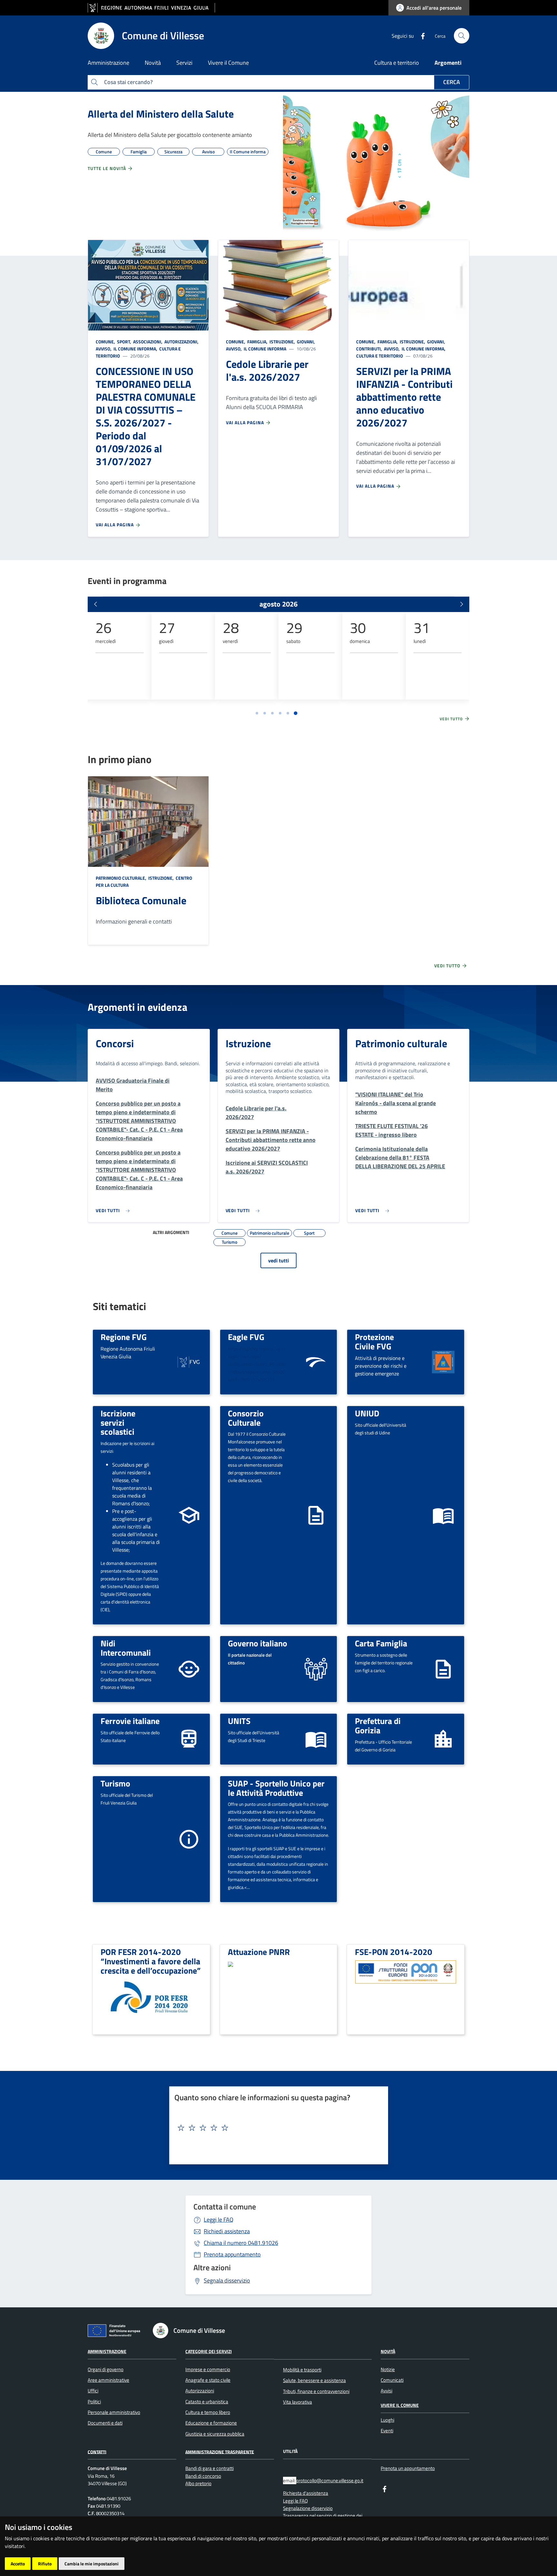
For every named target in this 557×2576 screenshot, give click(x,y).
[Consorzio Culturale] (316, 1514)
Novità (388, 2351)
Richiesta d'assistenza (306, 2493)
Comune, (106, 342)
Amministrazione (107, 2351)
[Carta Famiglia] (443, 1668)
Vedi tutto (452, 719)
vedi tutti (278, 1260)
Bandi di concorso (203, 2476)
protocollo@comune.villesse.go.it (330, 2480)
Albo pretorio (198, 2483)
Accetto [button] (18, 2564)
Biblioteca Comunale (141, 900)
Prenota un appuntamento (408, 2468)
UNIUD (367, 1413)
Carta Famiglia (381, 1643)
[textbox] (276, 2128)
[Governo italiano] (316, 1668)
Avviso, (104, 349)
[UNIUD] (443, 1514)
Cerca (452, 82)
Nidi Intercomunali (126, 1648)
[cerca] (462, 36)
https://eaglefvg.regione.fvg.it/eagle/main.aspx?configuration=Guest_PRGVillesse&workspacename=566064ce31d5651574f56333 (257, 1364)
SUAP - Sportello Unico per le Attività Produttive (276, 1788)
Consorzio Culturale (246, 1418)
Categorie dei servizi (209, 2351)
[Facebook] (420, 35)
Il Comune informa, (135, 349)
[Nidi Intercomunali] (189, 1668)
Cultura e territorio (397, 63)
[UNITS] (316, 1739)
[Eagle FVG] (316, 1361)
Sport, (124, 342)
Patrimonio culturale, (122, 878)
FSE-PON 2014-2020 (394, 1952)
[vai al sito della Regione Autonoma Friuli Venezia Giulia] (151, 8)
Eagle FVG (246, 1337)
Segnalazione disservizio (308, 2508)
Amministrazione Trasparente (220, 2452)
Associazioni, (148, 342)
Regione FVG (124, 1337)
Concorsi (115, 1043)
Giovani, (306, 342)
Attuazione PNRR (259, 1952)
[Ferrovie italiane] (189, 1739)
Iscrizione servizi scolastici (118, 1422)
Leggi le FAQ (219, 2220)
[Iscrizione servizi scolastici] (189, 1514)
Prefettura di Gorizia (378, 1725)
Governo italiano (258, 1643)
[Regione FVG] (189, 1361)
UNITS (239, 1721)
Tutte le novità (107, 168)
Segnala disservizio (227, 2280)
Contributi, (370, 349)
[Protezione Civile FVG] (443, 1361)
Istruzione (248, 1043)
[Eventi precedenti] (95, 604)
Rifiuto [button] (45, 2564)
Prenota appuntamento (232, 2254)
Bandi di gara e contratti (210, 2468)
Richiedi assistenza (227, 2231)
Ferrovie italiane (130, 1721)
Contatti (97, 2452)
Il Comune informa (264, 349)
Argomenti (448, 63)
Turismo (115, 1783)
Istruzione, (282, 342)
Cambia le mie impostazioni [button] (92, 2564)
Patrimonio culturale (401, 1043)
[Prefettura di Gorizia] (443, 1739)
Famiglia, (257, 342)
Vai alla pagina (115, 525)
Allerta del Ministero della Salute (161, 114)
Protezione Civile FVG (374, 1341)
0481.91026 (241, 2243)
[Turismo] (189, 1839)
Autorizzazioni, (181, 342)
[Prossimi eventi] (462, 604)
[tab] (257, 713)
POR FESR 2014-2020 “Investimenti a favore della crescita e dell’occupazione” (151, 1961)
